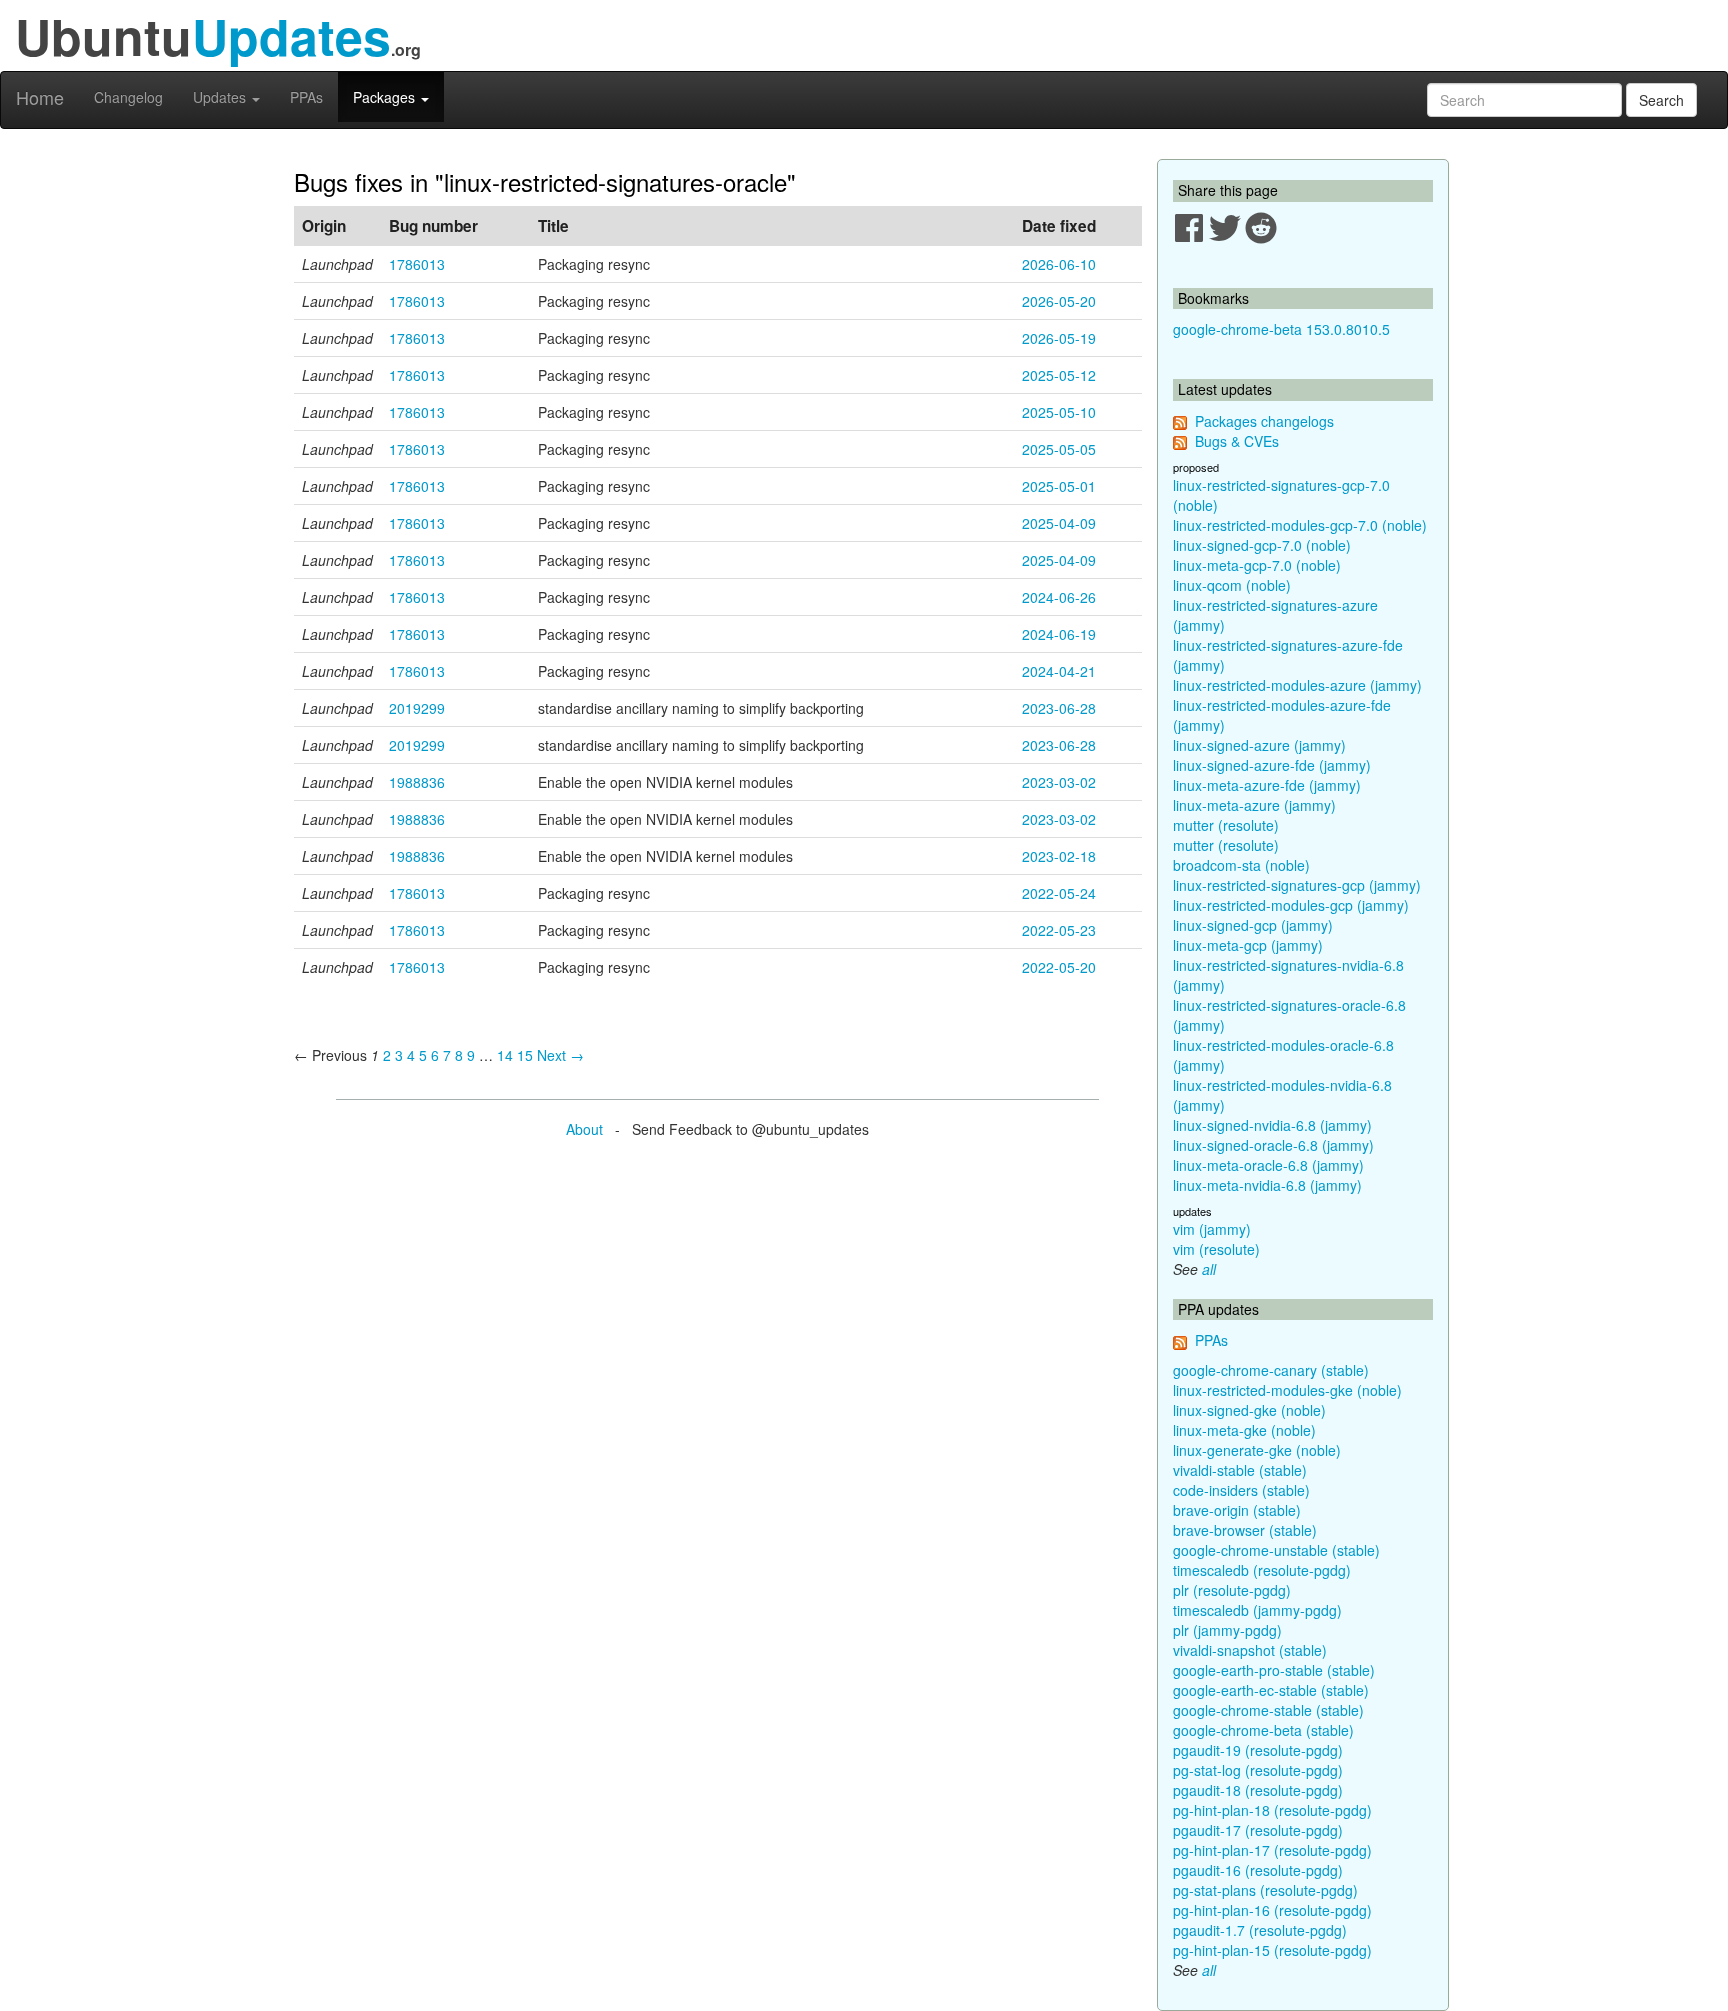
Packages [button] (386, 97)
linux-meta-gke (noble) (1244, 1430)
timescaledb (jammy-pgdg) (1257, 1610)
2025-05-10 (1059, 412)
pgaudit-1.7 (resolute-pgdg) (1260, 1930)
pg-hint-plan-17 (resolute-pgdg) (1272, 1850)
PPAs (306, 97)
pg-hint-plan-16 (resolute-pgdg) (1272, 1910)
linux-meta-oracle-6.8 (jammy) (1268, 1165)
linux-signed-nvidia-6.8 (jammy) (1272, 1125)
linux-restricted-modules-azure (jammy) (1297, 685)
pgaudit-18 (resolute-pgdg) (1258, 1790)
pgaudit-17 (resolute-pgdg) (1258, 1830)
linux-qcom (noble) (1232, 585)
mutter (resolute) (1226, 825)
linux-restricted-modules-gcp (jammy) (1291, 905)
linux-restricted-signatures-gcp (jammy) (1297, 885)
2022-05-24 (1059, 893)
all (1209, 1269)
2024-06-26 (1059, 597)
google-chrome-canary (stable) (1271, 1370)
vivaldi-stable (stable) (1240, 1470)
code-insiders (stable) (1241, 1490)
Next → (560, 1055)
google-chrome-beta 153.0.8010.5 (1281, 329)
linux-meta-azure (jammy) (1254, 805)
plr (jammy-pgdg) (1227, 1630)
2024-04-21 (1059, 671)
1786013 (417, 264)
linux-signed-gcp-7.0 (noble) (1262, 545)
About (584, 1129)
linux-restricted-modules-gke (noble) (1287, 1390)
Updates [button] (221, 97)
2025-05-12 (1059, 375)
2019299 (417, 708)
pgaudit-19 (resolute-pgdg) (1258, 1750)
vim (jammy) (1212, 1229)
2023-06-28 (1059, 708)
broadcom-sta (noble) (1241, 865)
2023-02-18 (1059, 856)
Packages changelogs (1264, 421)
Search (1661, 100)
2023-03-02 (1059, 782)
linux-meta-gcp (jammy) (1248, 945)
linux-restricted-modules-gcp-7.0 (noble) (1300, 525)
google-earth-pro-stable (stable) (1274, 1670)
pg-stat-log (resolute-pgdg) (1258, 1770)
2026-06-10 (1059, 264)
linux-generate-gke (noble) (1257, 1450)
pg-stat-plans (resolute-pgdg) (1265, 1890)
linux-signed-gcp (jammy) (1253, 925)
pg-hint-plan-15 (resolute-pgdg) (1272, 1950)
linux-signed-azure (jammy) (1259, 745)
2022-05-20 (1059, 967)
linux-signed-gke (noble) (1249, 1410)
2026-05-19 (1059, 338)
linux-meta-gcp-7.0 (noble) (1257, 565)
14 (505, 1055)
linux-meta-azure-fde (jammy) (1267, 785)
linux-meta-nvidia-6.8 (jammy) (1267, 1185)
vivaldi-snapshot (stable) (1250, 1650)
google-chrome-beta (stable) (1263, 1730)
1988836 (417, 782)
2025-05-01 (1059, 486)
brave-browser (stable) (1245, 1530)
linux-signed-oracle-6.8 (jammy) (1273, 1145)
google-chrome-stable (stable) (1268, 1710)
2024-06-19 (1059, 634)
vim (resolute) (1216, 1249)
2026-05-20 (1059, 301)
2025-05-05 (1059, 449)
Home (40, 97)
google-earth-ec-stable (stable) (1271, 1690)
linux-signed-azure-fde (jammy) (1272, 765)
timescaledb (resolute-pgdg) (1262, 1570)
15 (525, 1055)
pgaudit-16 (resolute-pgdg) (1258, 1870)
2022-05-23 (1059, 930)
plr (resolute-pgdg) (1232, 1590)
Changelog (128, 97)
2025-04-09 (1059, 523)
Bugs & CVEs (1237, 441)
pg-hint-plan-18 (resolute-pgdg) (1272, 1810)
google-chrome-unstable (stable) (1276, 1550)
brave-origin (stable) (1237, 1510)
